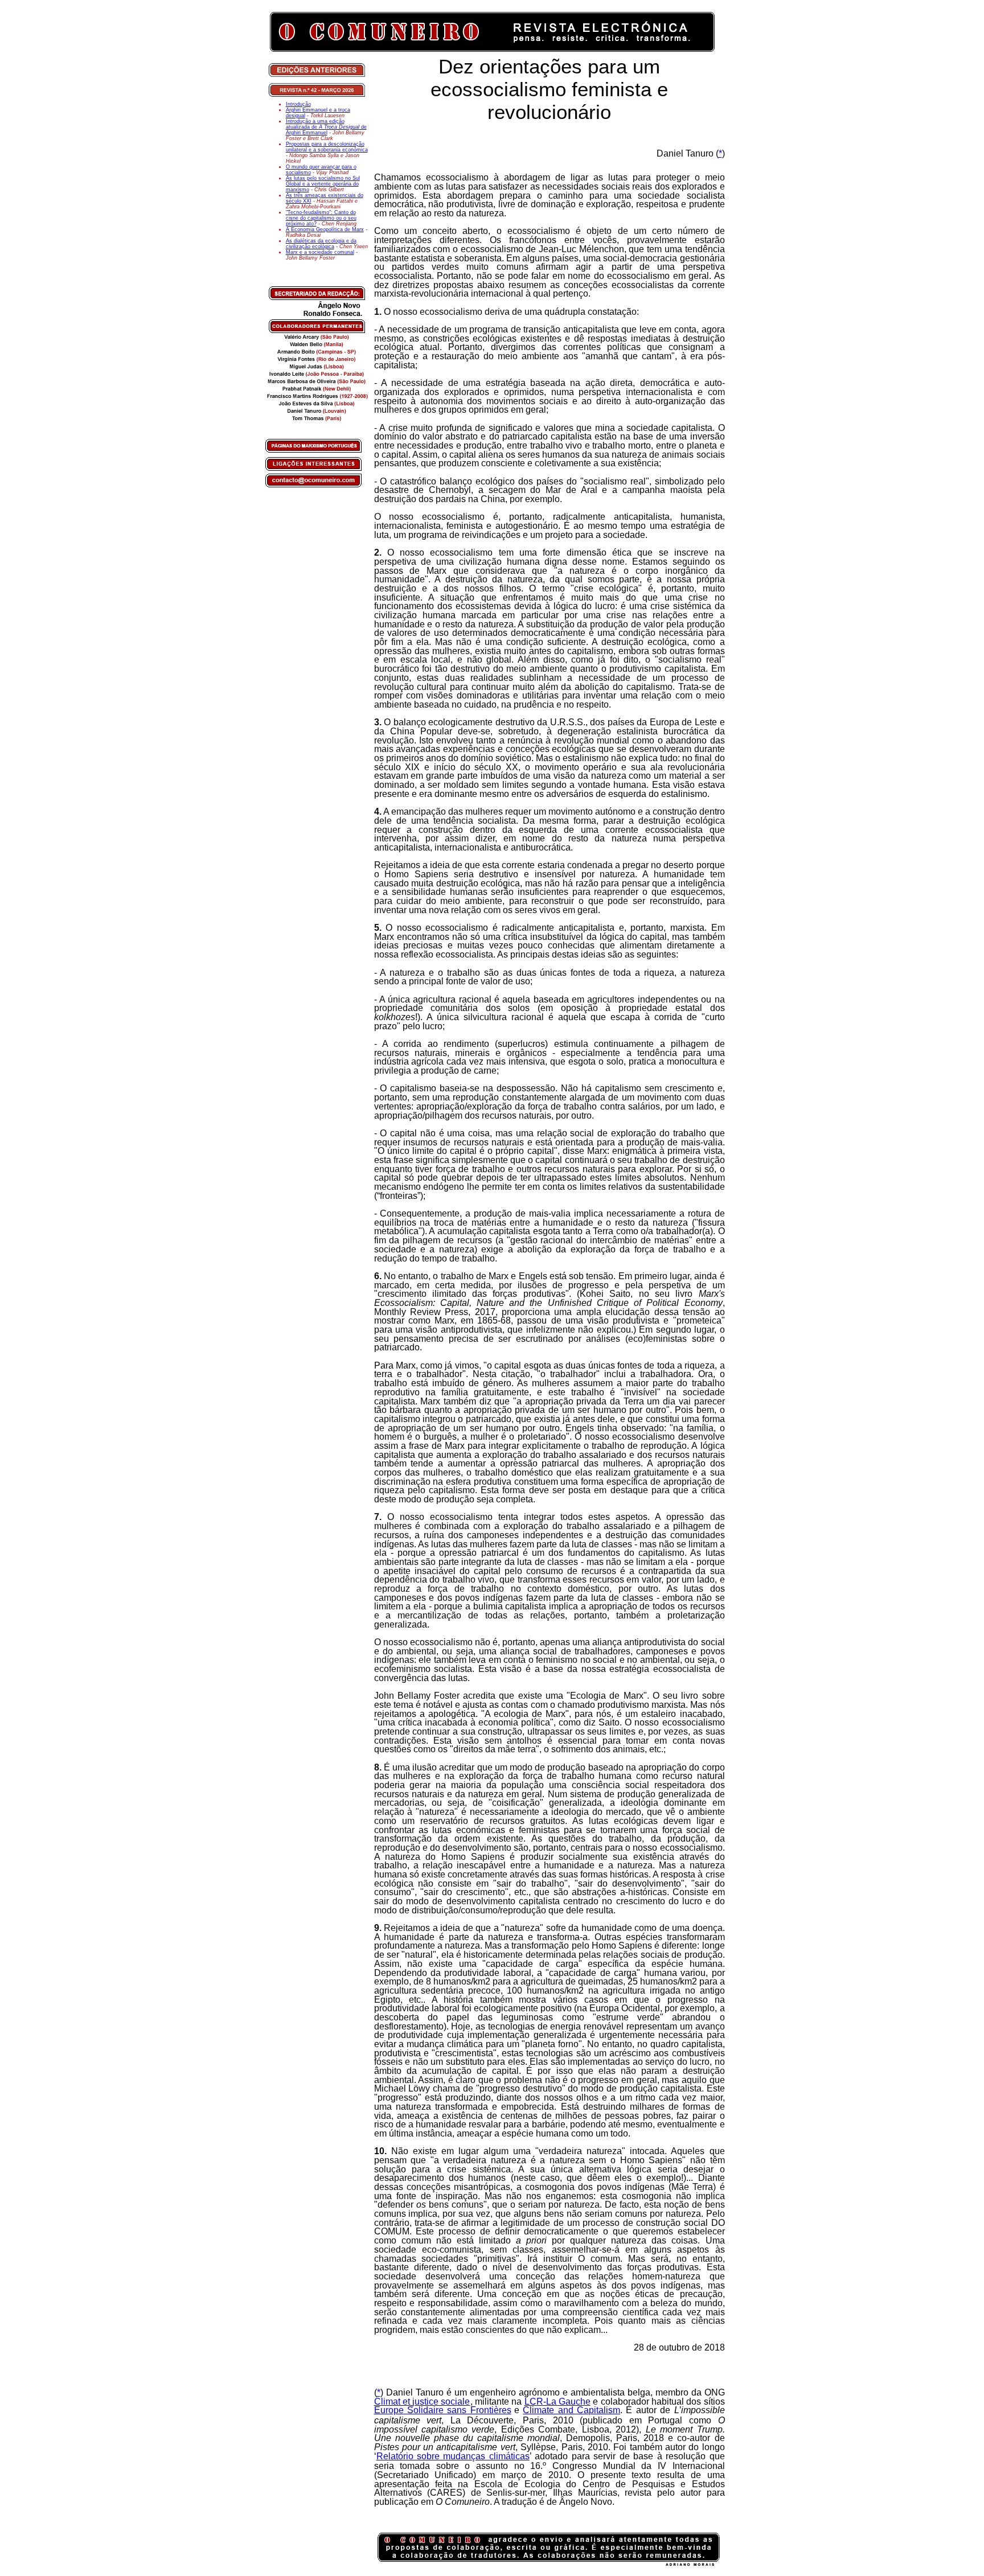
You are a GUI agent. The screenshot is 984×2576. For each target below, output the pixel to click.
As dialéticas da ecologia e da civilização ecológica (321, 244)
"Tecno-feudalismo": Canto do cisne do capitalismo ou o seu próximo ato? (321, 218)
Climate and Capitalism (571, 2410)
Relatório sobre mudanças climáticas (453, 2456)
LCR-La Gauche (557, 2402)
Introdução (298, 104)
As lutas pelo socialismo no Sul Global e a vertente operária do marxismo (323, 184)
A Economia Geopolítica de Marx (325, 229)
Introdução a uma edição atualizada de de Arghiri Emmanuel (326, 127)
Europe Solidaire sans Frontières (443, 2410)
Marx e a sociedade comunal (320, 252)
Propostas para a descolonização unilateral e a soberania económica (327, 147)
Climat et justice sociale (422, 2402)
